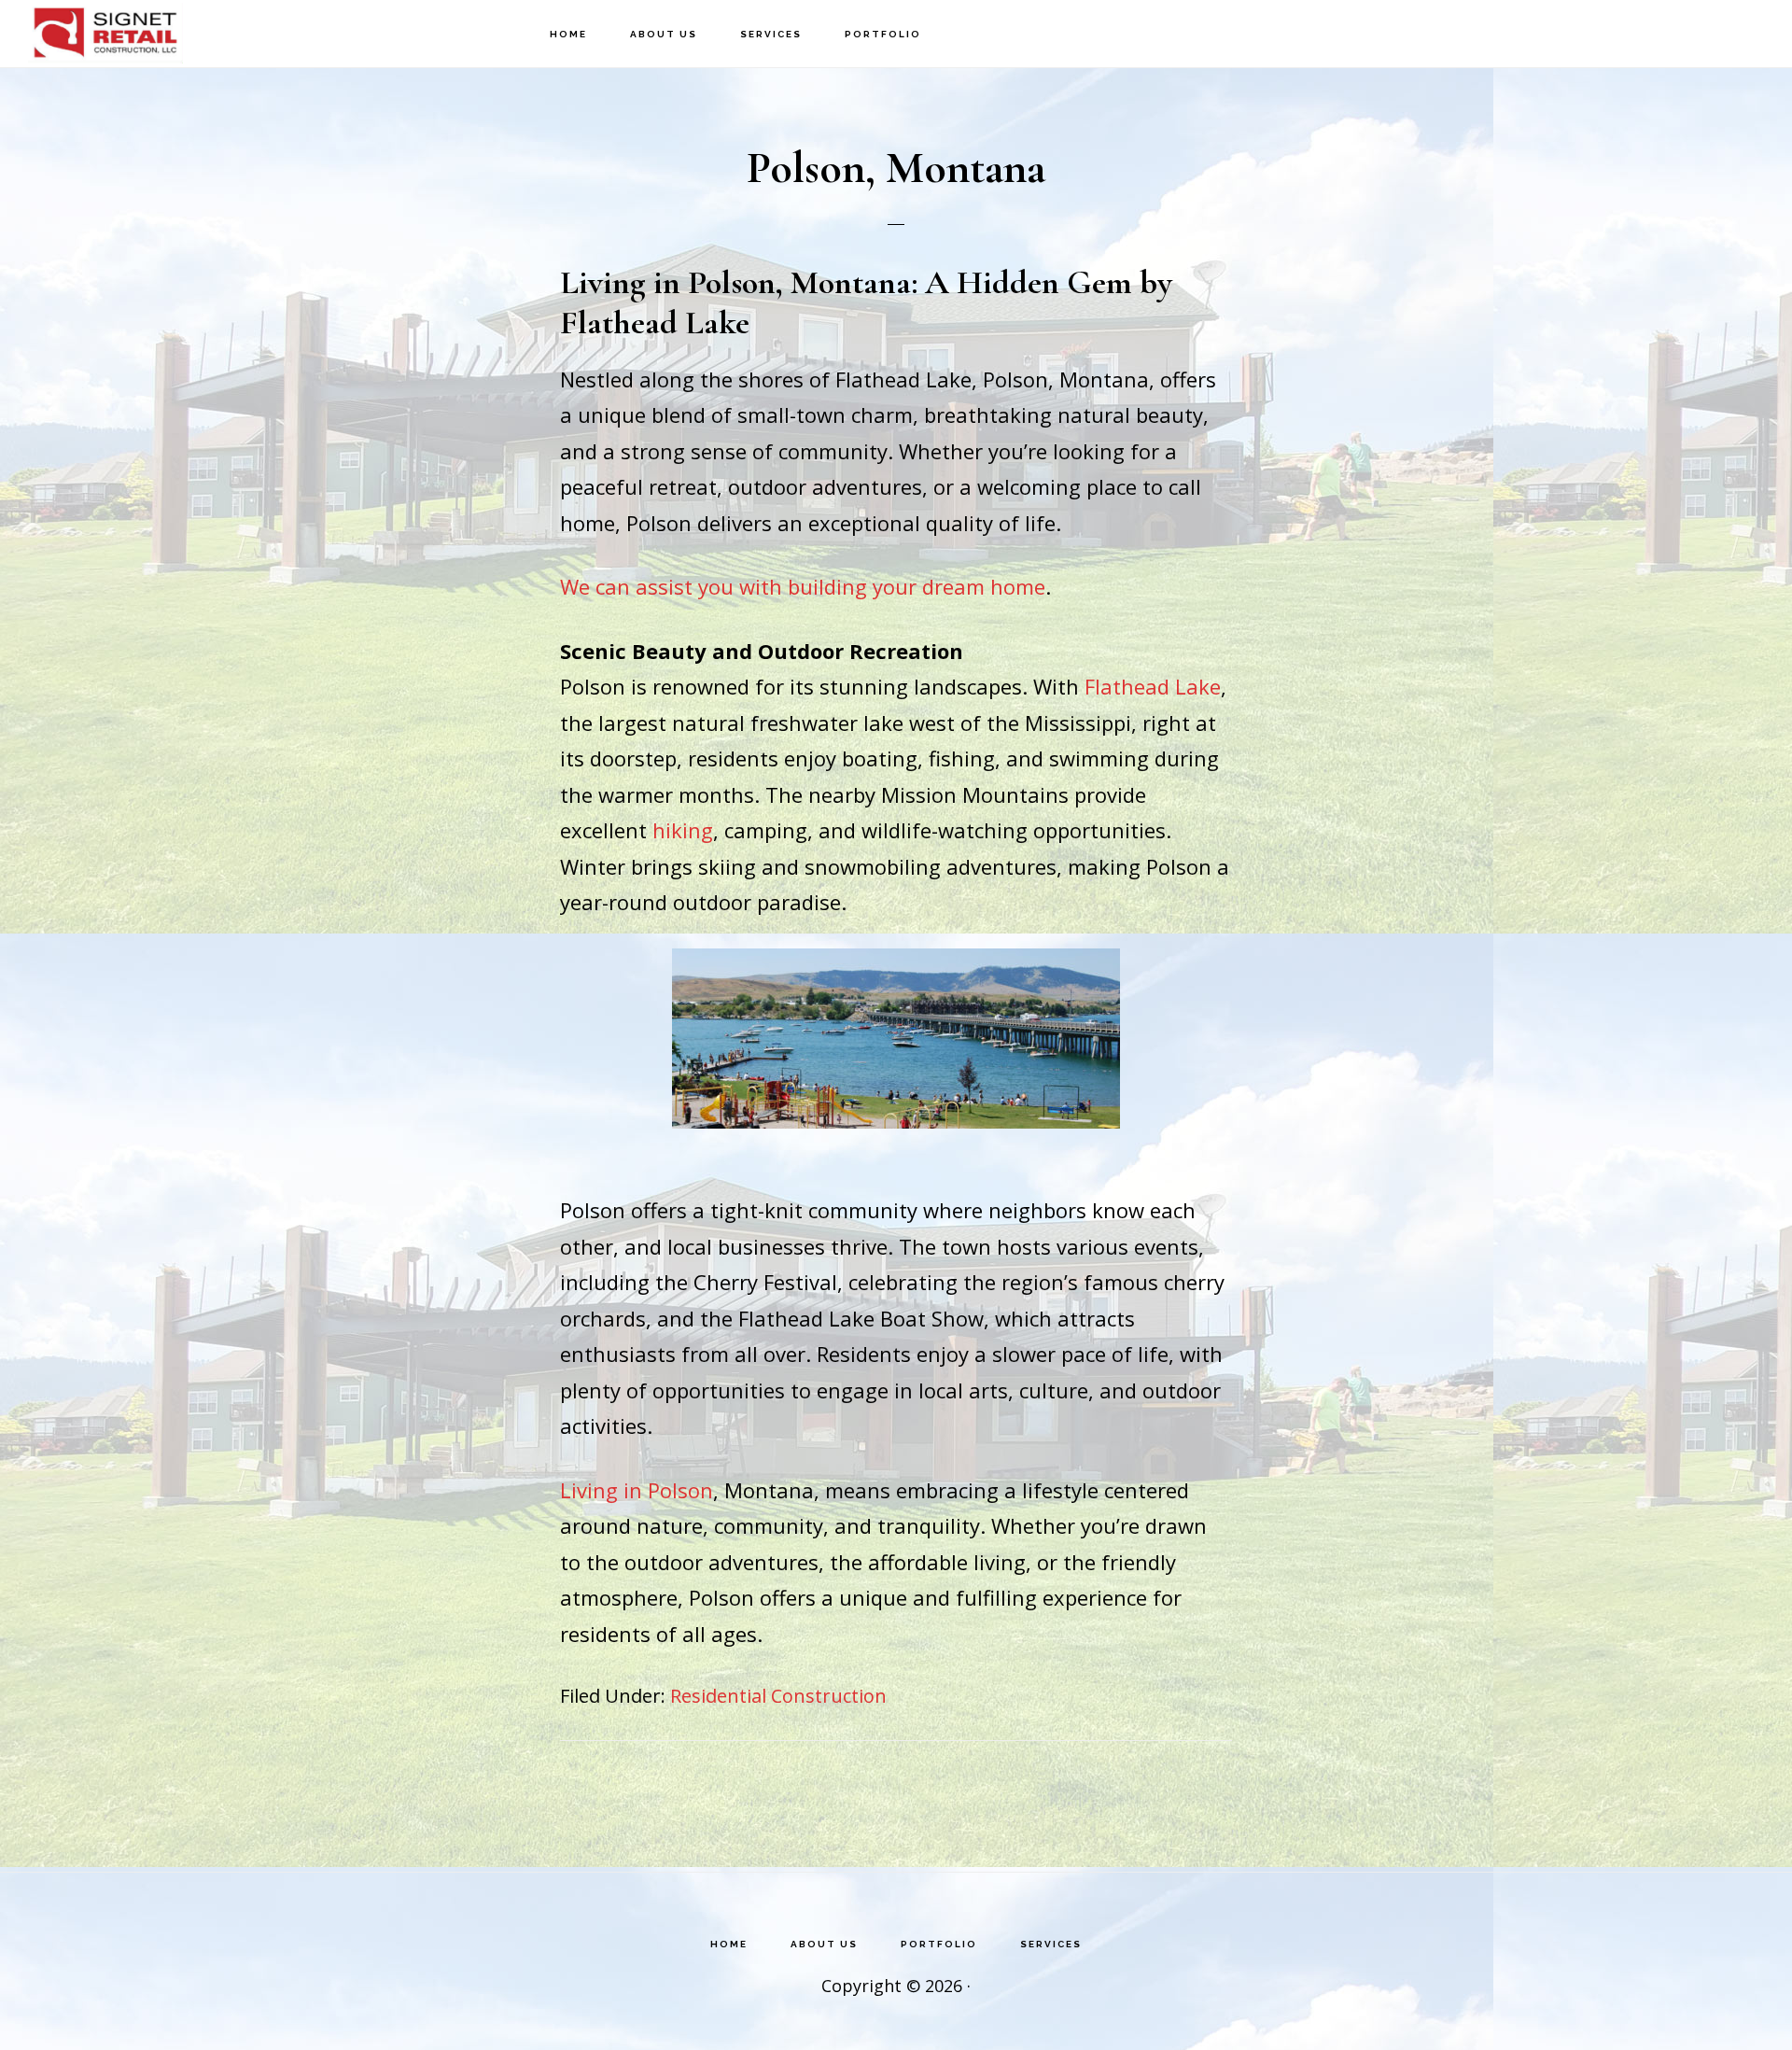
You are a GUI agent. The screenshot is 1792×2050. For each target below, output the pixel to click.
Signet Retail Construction (121, 33)
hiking (683, 830)
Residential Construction (778, 1696)
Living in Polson (637, 1490)
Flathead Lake (1153, 686)
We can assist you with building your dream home (803, 586)
